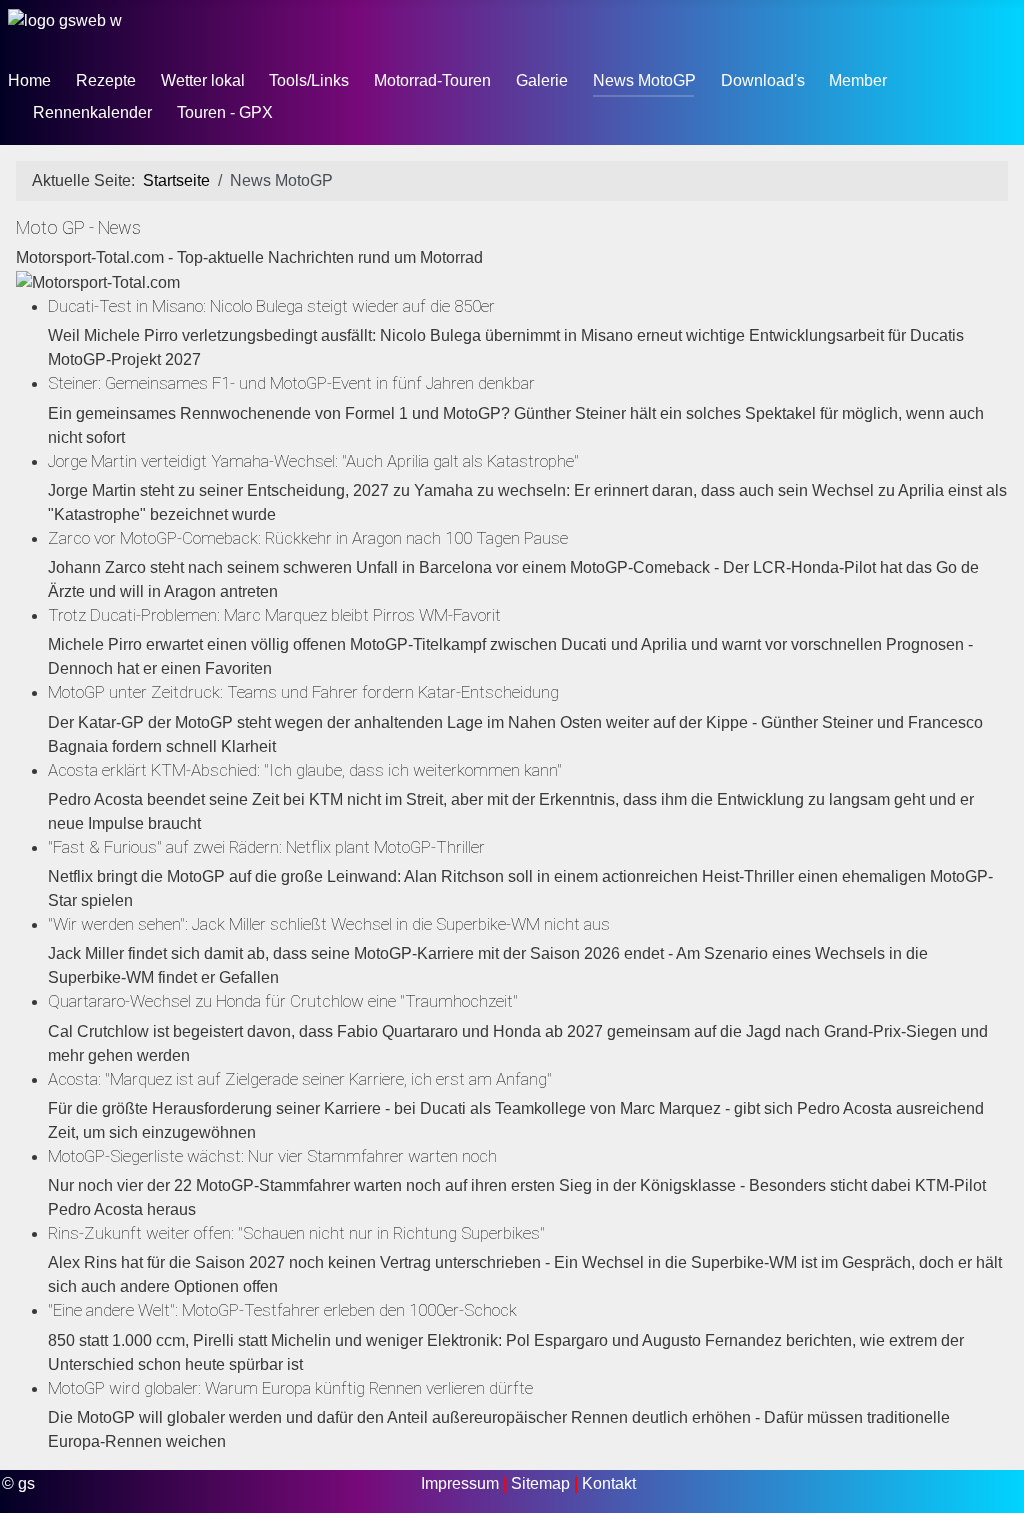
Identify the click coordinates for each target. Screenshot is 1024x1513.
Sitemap (542, 1483)
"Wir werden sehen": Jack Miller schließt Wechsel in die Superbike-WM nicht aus (329, 924)
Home (29, 80)
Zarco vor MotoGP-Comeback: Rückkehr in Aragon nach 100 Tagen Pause (308, 538)
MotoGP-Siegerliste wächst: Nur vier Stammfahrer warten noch (272, 1156)
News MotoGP (644, 80)
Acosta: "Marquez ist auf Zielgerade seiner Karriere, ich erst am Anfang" (300, 1079)
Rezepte (106, 80)
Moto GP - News (78, 227)
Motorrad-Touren (432, 80)
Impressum (462, 1483)
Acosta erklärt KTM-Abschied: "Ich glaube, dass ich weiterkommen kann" (305, 770)
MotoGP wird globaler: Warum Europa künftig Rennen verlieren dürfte (290, 1388)
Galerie (542, 80)
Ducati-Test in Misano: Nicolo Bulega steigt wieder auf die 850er (271, 306)
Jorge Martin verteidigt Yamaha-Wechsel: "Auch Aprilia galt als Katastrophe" (313, 461)
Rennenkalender (92, 112)
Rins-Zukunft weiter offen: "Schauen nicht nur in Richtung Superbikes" (296, 1233)
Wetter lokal (203, 80)
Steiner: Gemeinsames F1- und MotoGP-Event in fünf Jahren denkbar (291, 383)
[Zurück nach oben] (989, 1476)
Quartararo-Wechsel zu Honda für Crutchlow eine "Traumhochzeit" (283, 1001)
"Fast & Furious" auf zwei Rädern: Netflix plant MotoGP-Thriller (266, 847)
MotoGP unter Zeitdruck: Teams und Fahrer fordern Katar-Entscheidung (303, 692)
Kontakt (609, 1483)
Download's (763, 80)
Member (858, 80)
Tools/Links (309, 80)
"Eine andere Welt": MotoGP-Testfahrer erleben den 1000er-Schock (282, 1310)
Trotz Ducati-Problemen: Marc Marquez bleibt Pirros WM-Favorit (274, 615)
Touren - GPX (225, 112)
